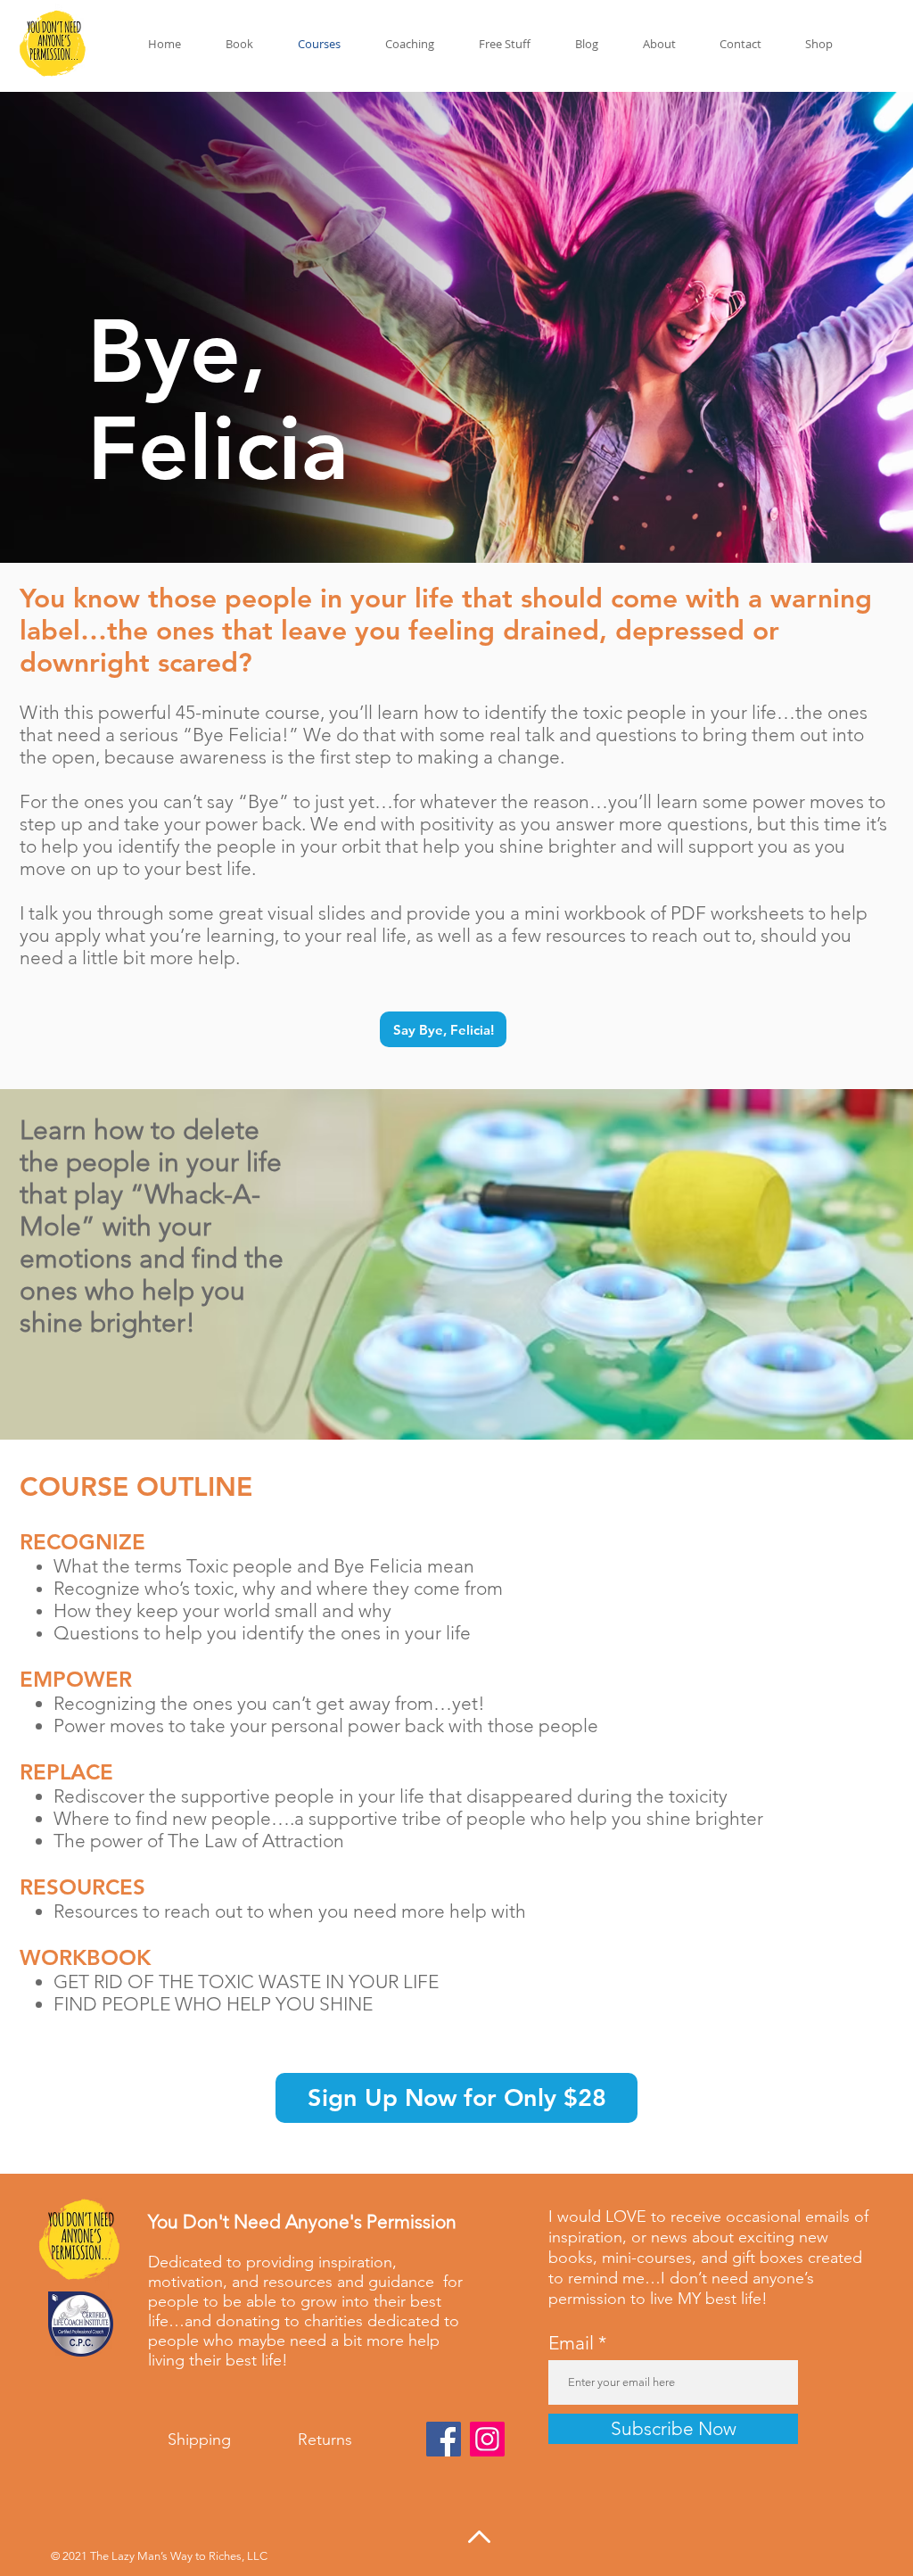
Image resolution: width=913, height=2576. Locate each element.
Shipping (202, 2440)
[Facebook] (444, 2439)
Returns (325, 2440)
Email (571, 2343)
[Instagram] (487, 2439)
